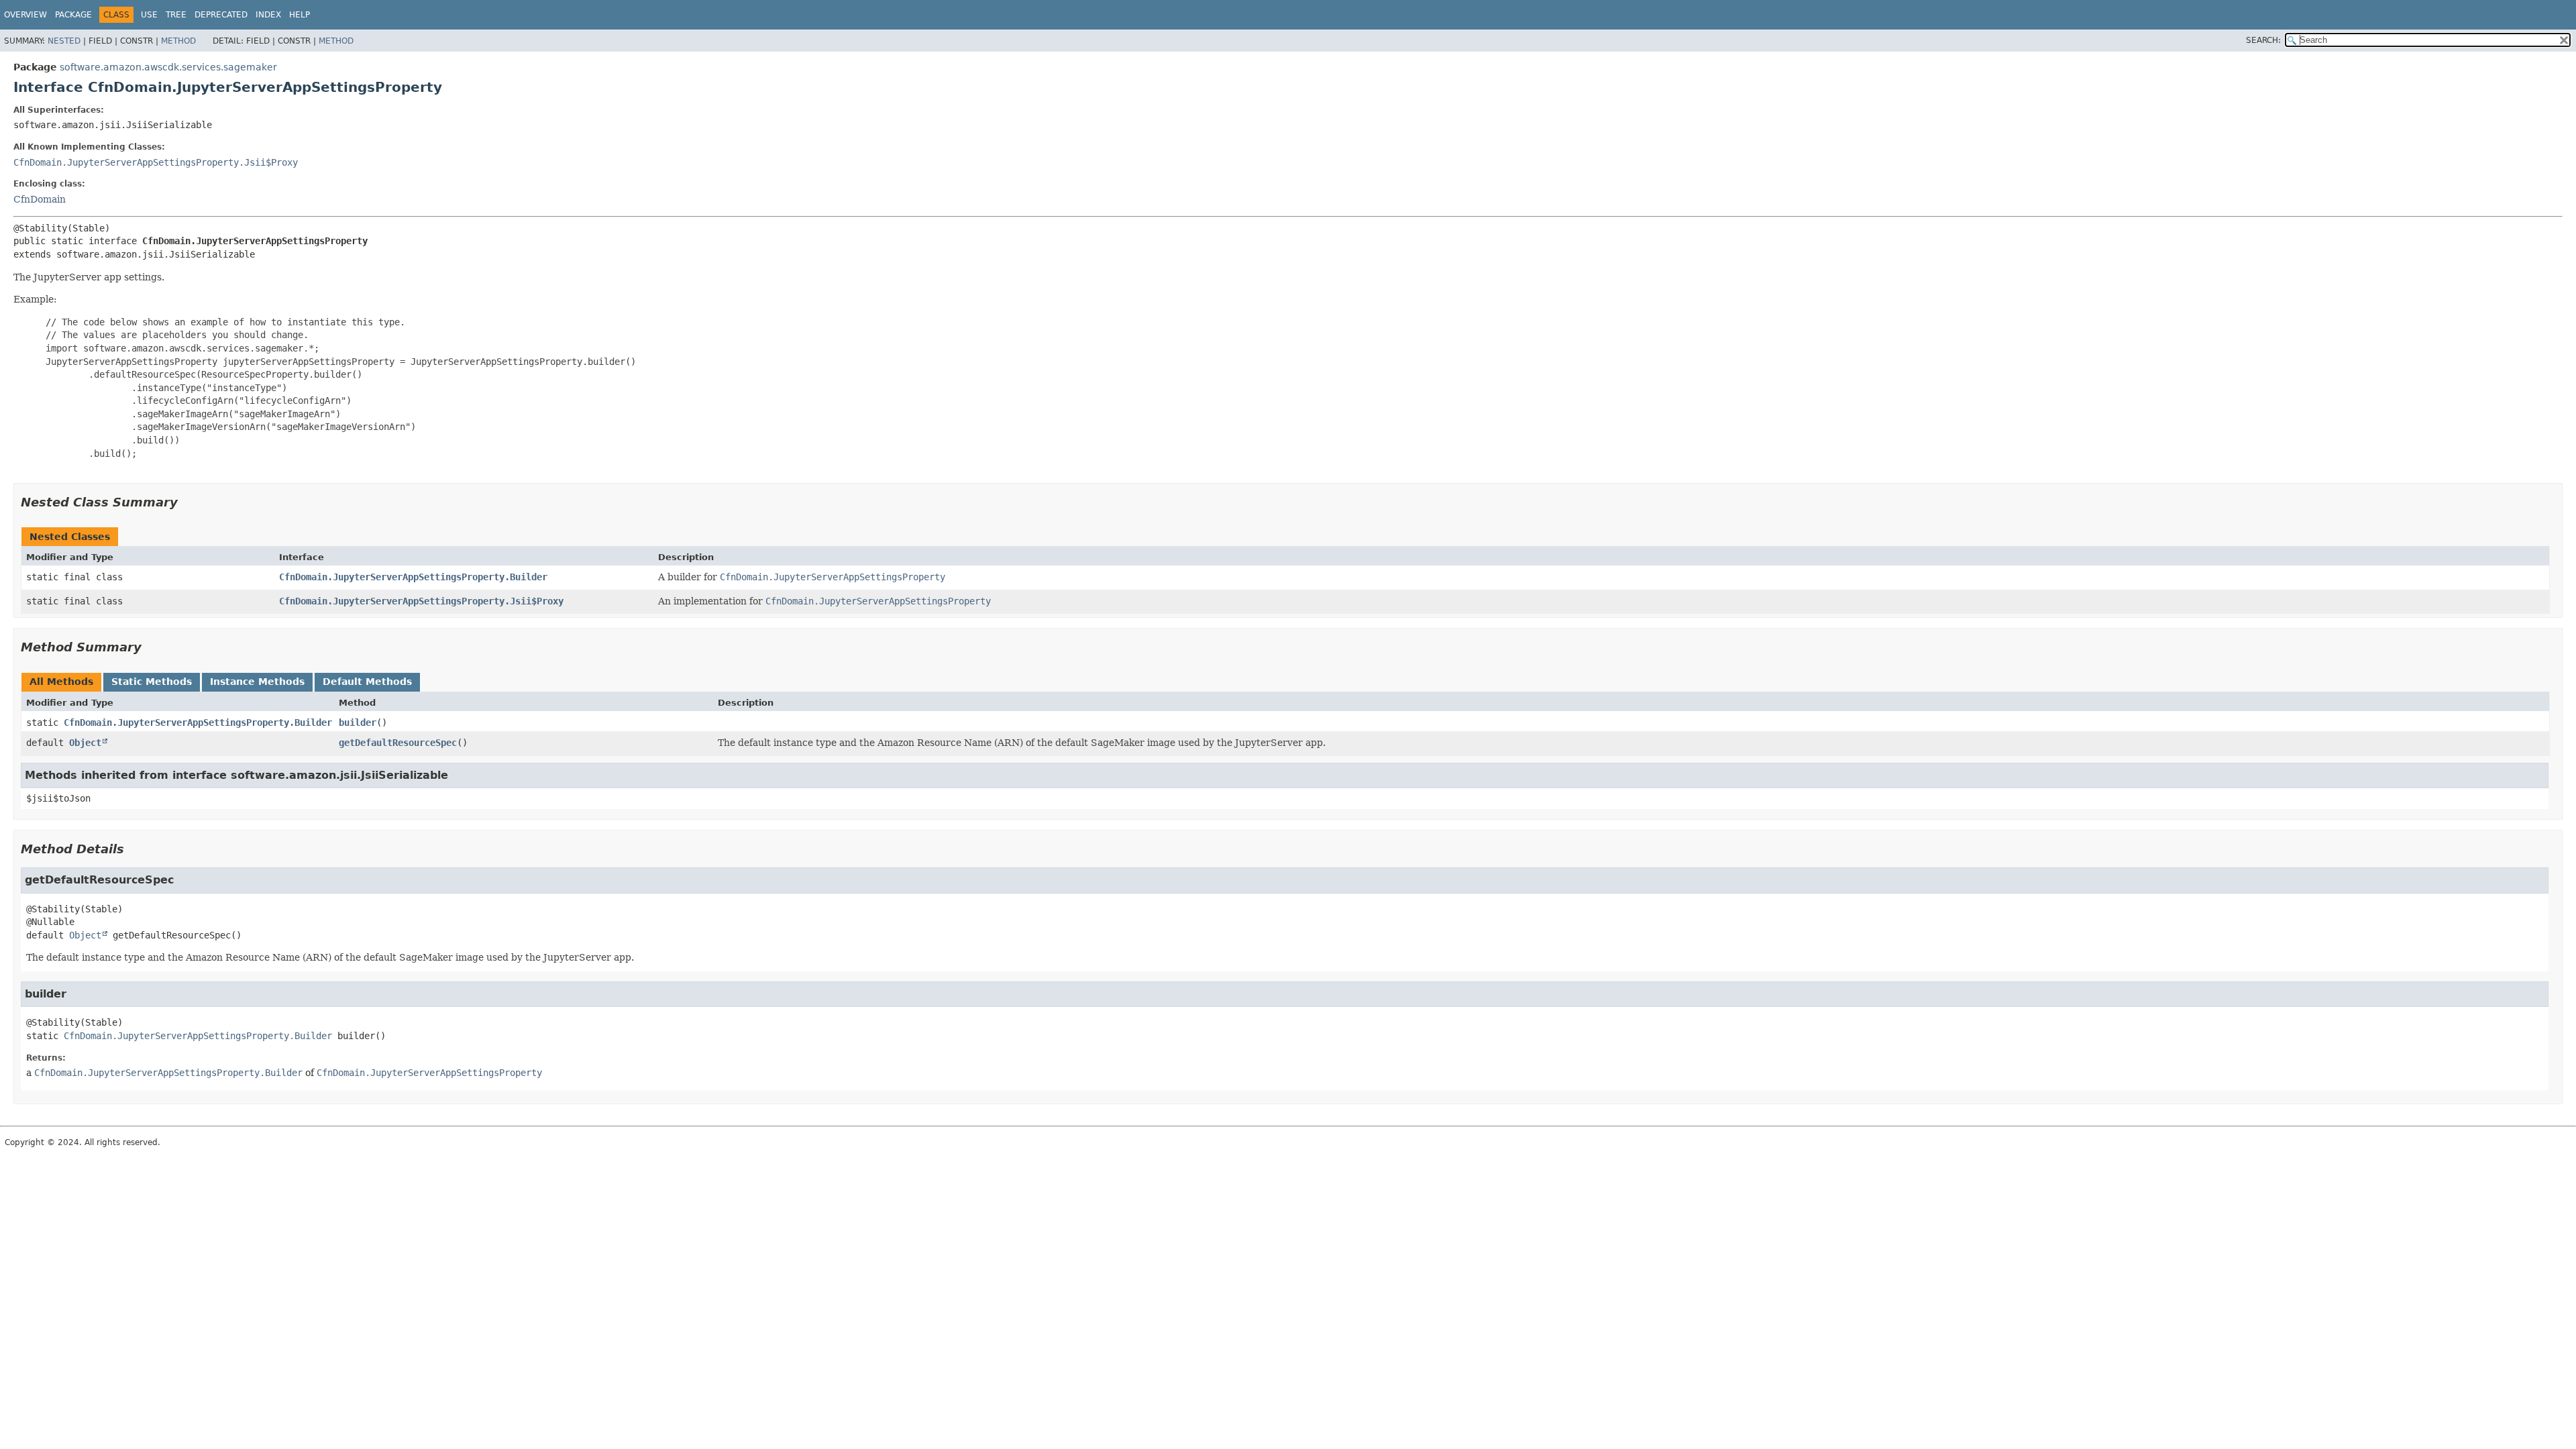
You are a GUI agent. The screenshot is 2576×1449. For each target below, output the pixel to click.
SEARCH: (2263, 40)
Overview (25, 15)
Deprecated (221, 15)
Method (178, 41)
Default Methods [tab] (367, 682)
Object (85, 743)
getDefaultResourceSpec (398, 743)
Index (268, 15)
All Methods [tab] (61, 682)
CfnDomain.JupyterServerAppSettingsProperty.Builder (413, 577)
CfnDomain (40, 199)
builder (358, 722)
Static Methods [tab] (152, 682)
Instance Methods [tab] (257, 682)
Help (300, 15)
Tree (176, 15)
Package (73, 15)
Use (149, 15)
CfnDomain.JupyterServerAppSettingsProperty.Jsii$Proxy (156, 162)
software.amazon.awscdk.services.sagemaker (168, 67)
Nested (64, 41)
